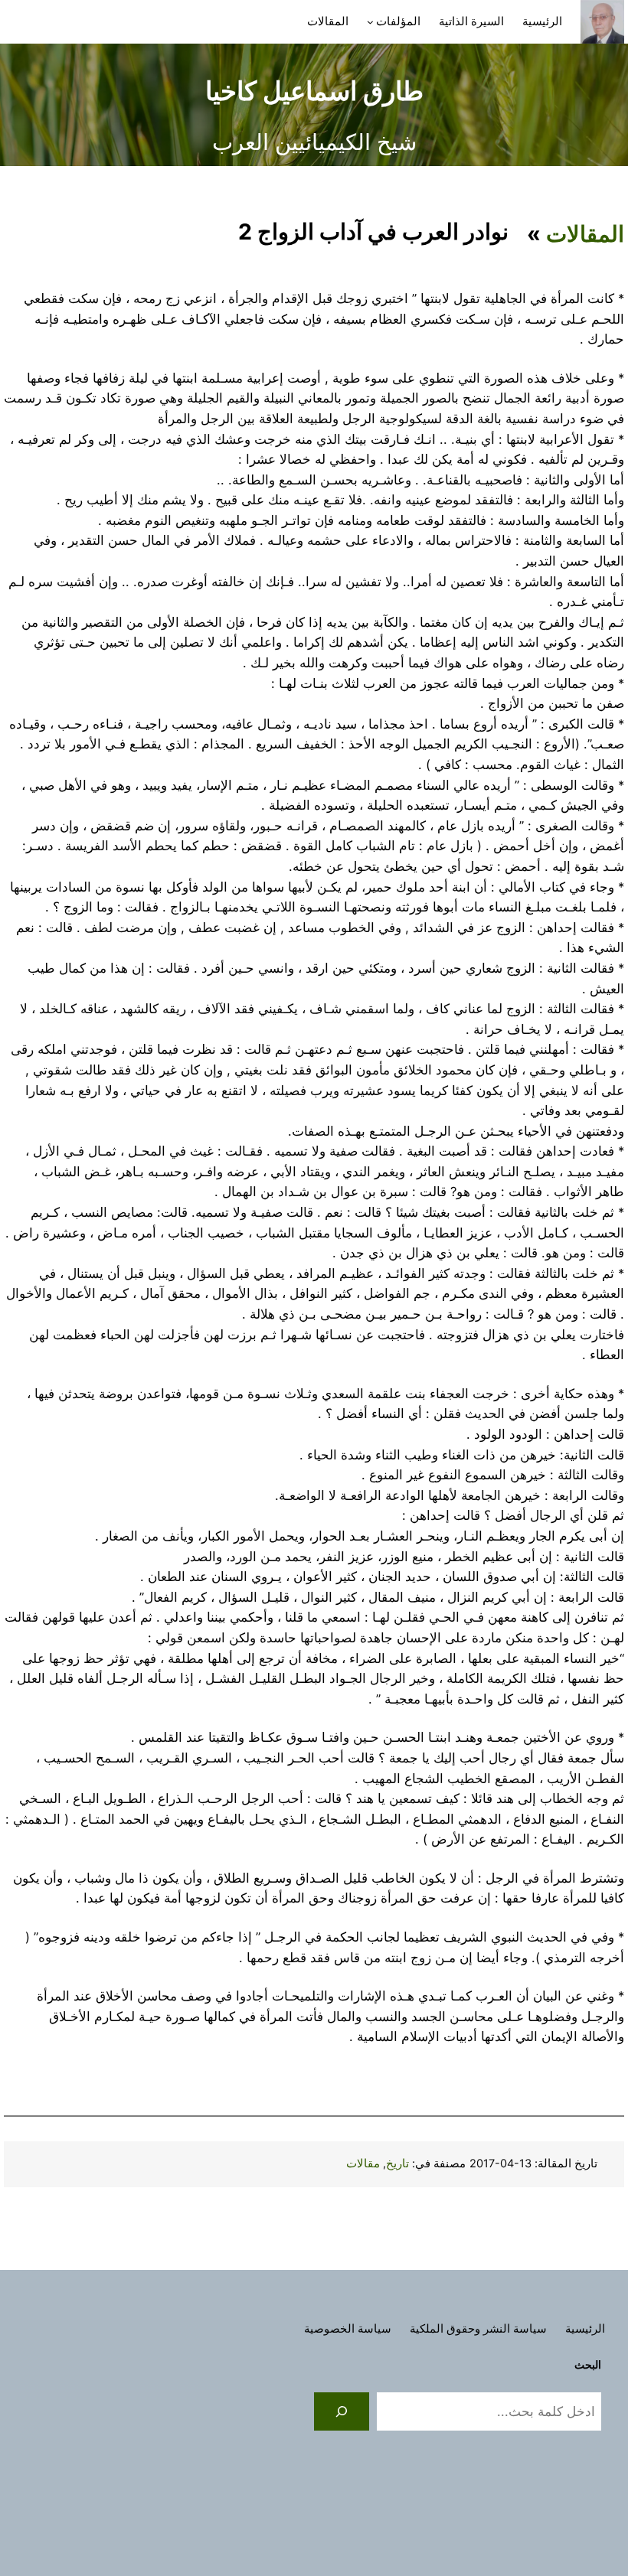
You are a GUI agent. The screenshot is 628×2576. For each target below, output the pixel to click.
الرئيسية (542, 21)
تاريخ (397, 2164)
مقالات (363, 2164)
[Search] (342, 2411)
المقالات (585, 234)
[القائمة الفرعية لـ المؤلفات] (370, 22)
